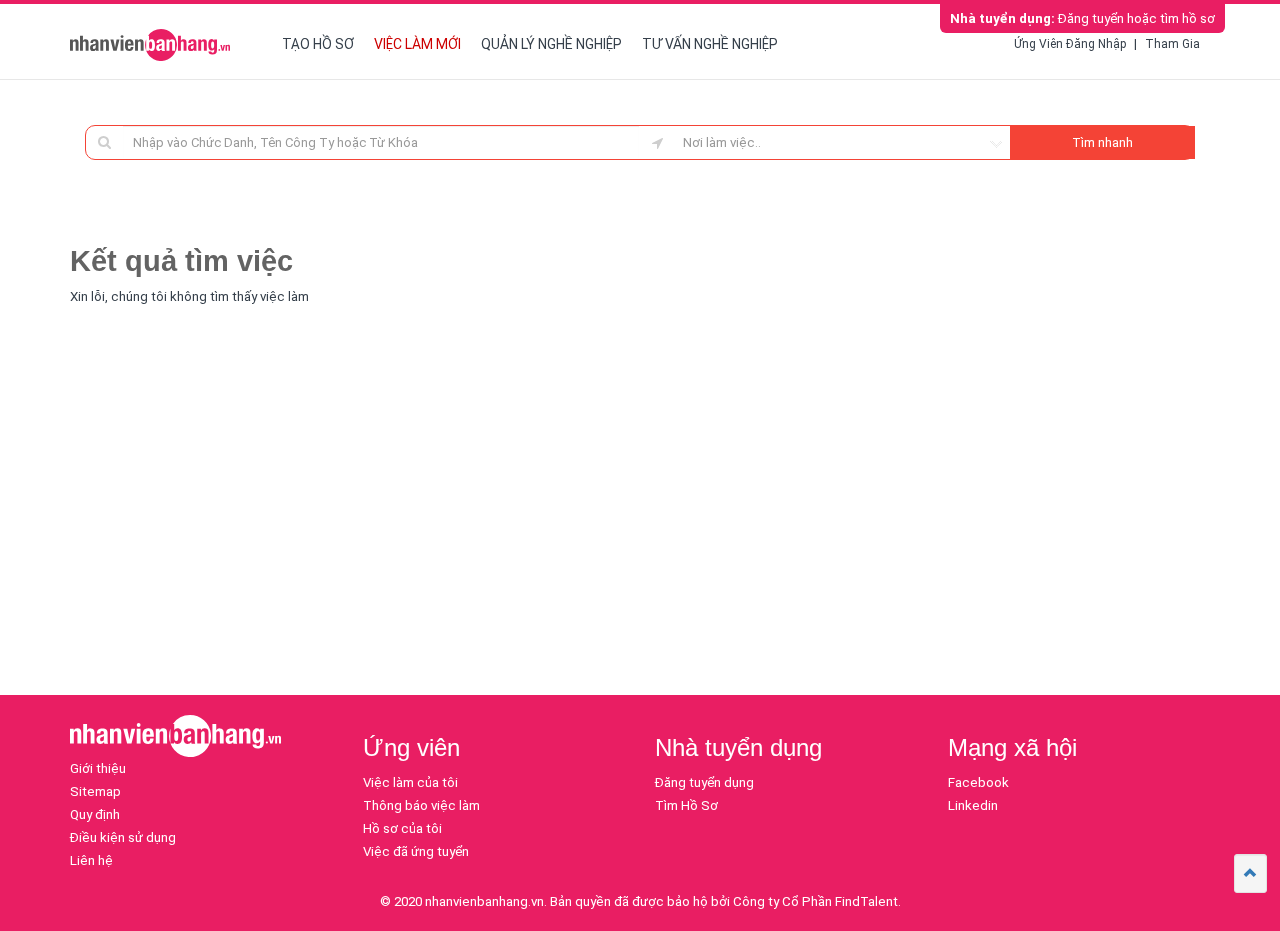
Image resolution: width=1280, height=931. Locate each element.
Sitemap (95, 791)
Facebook (978, 782)
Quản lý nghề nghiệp (551, 44)
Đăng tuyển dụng (704, 782)
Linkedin (973, 805)
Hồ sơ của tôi (402, 828)
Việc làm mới (417, 44)
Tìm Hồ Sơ (686, 805)
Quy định (95, 814)
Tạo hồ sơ (318, 44)
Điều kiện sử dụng (123, 837)
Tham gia (1172, 44)
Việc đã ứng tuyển (416, 851)
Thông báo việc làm (421, 805)
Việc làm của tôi (410, 782)
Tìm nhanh (1102, 142)
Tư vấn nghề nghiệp (710, 44)
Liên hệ (91, 860)
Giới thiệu (98, 768)
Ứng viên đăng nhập (1070, 44)
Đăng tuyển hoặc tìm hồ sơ (1082, 18)
